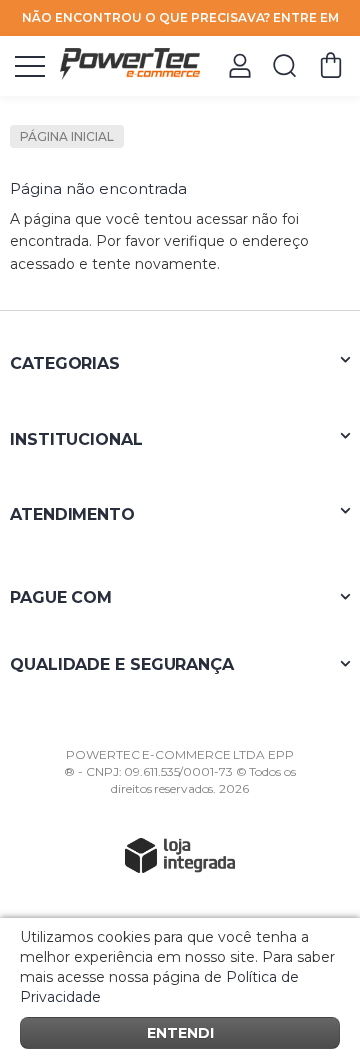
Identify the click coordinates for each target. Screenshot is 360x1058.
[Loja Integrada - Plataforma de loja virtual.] (180, 855)
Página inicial (67, 136)
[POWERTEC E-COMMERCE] (130, 64)
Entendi (180, 1033)
